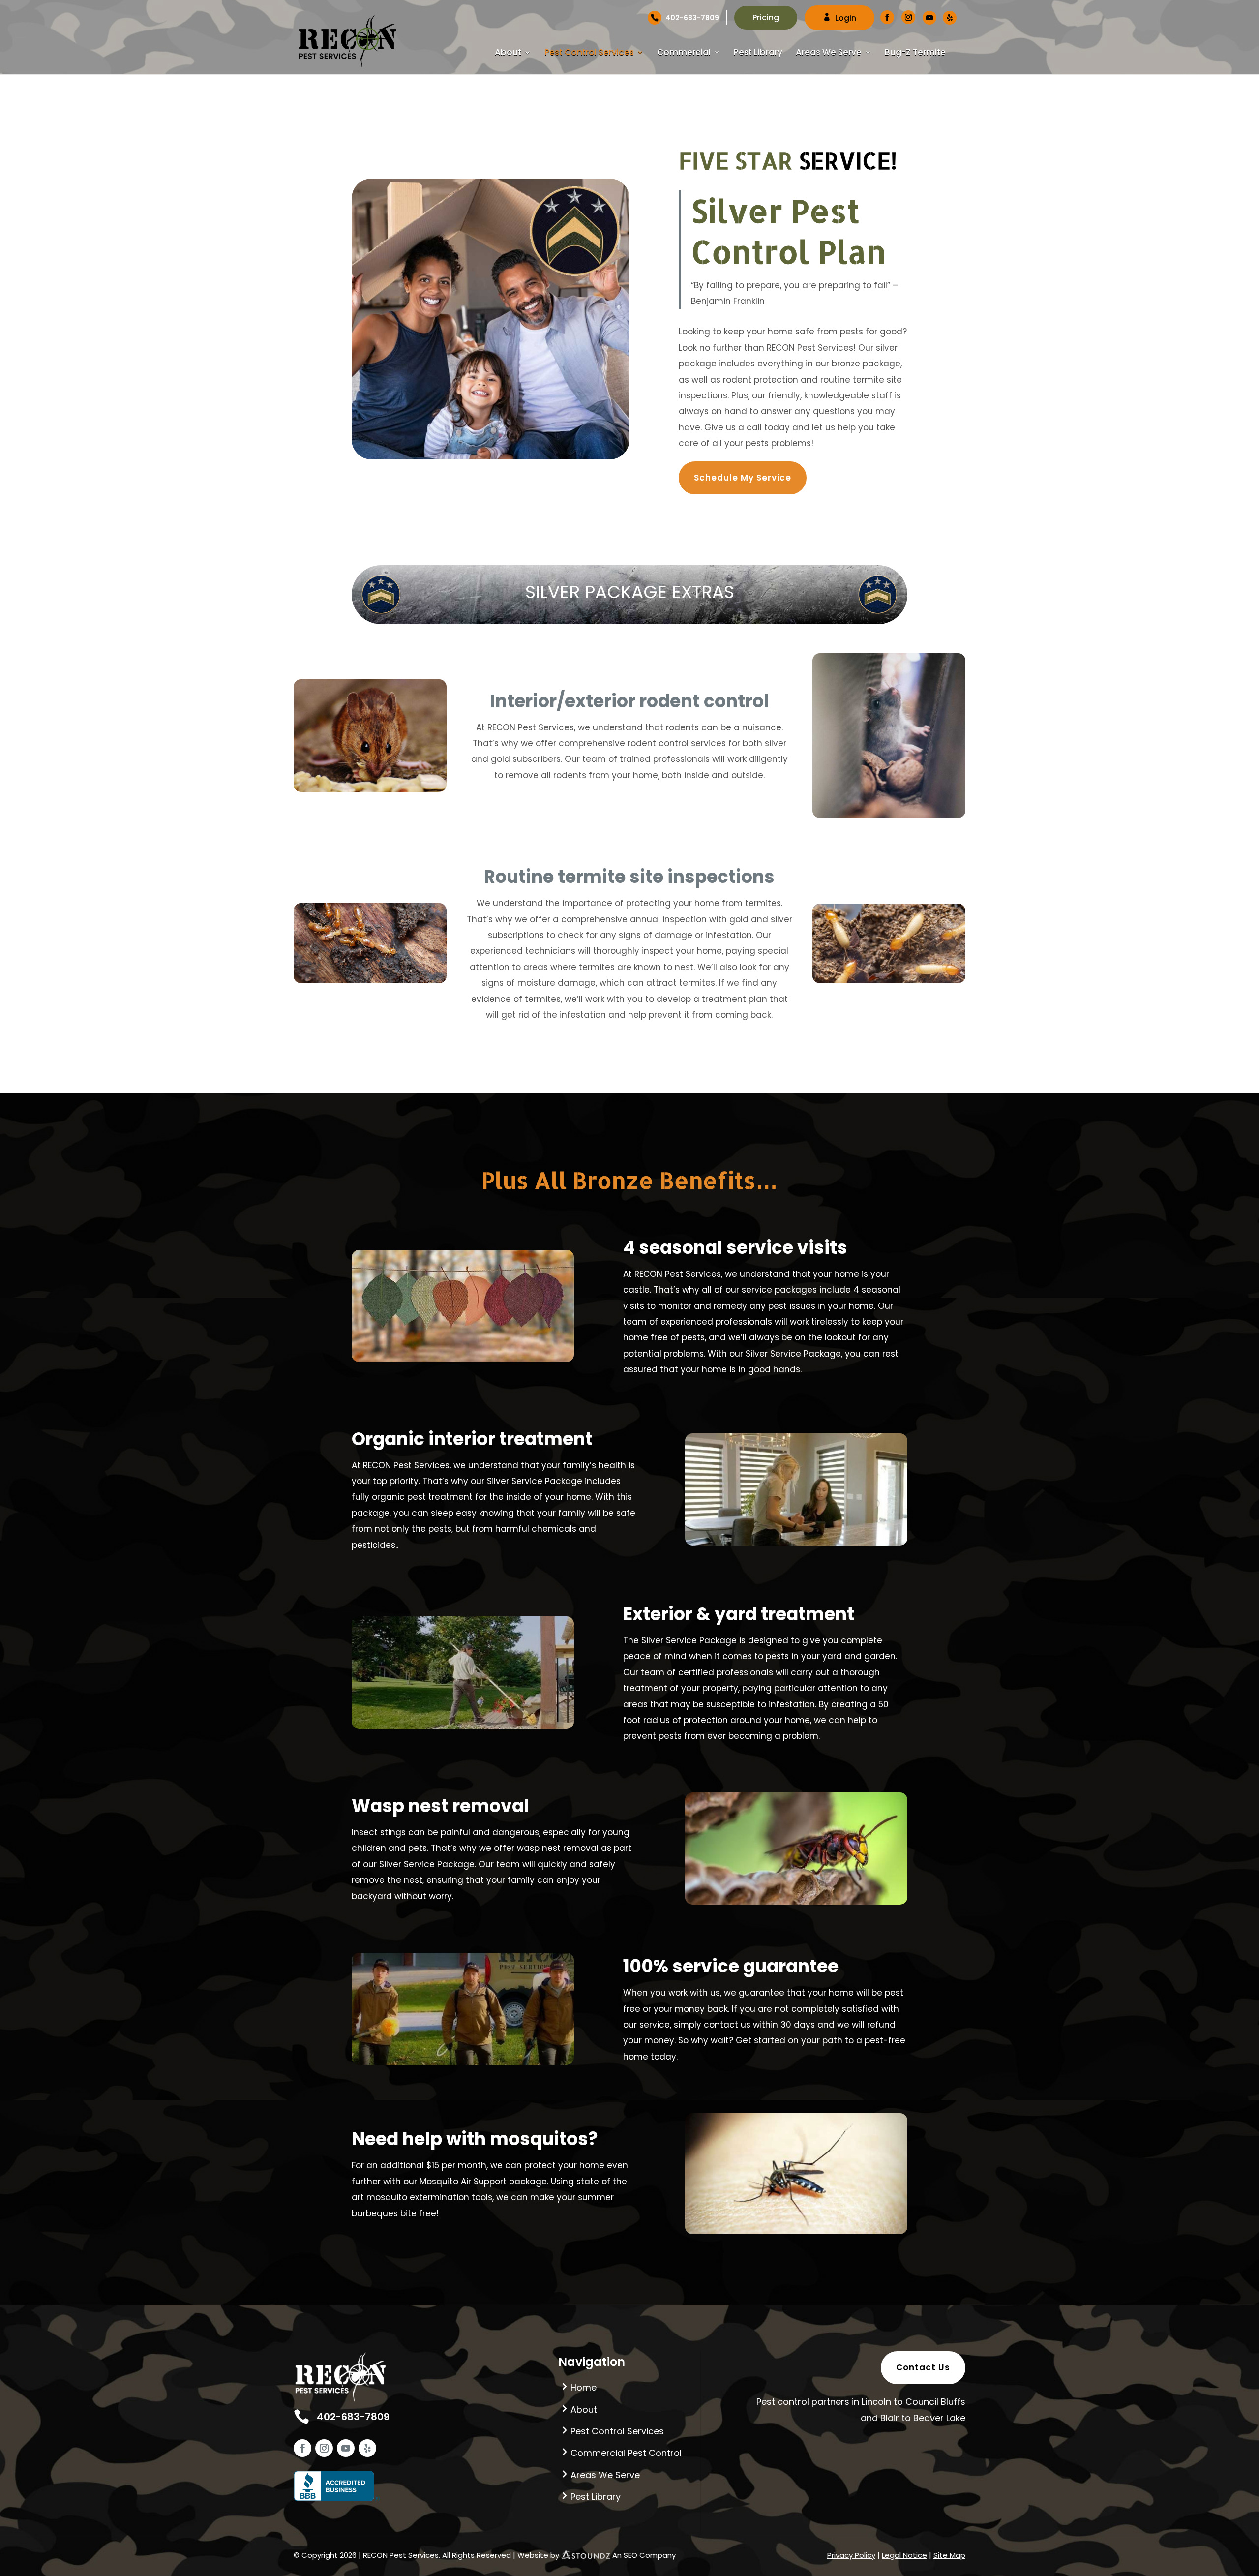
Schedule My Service (743, 478)
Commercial (684, 53)
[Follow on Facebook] (302, 2448)
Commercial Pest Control (626, 2453)
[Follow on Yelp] (367, 2448)
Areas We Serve (829, 53)
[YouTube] (929, 18)
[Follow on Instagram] (324, 2448)
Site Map (949, 2555)
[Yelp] (950, 18)
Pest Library (758, 53)
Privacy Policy (851, 2555)
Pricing (766, 17)
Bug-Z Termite (915, 53)
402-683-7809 (692, 18)
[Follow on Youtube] (346, 2448)
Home (584, 2387)
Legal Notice (904, 2555)
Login (846, 18)
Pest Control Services (589, 53)
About (508, 53)
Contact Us (923, 2367)
